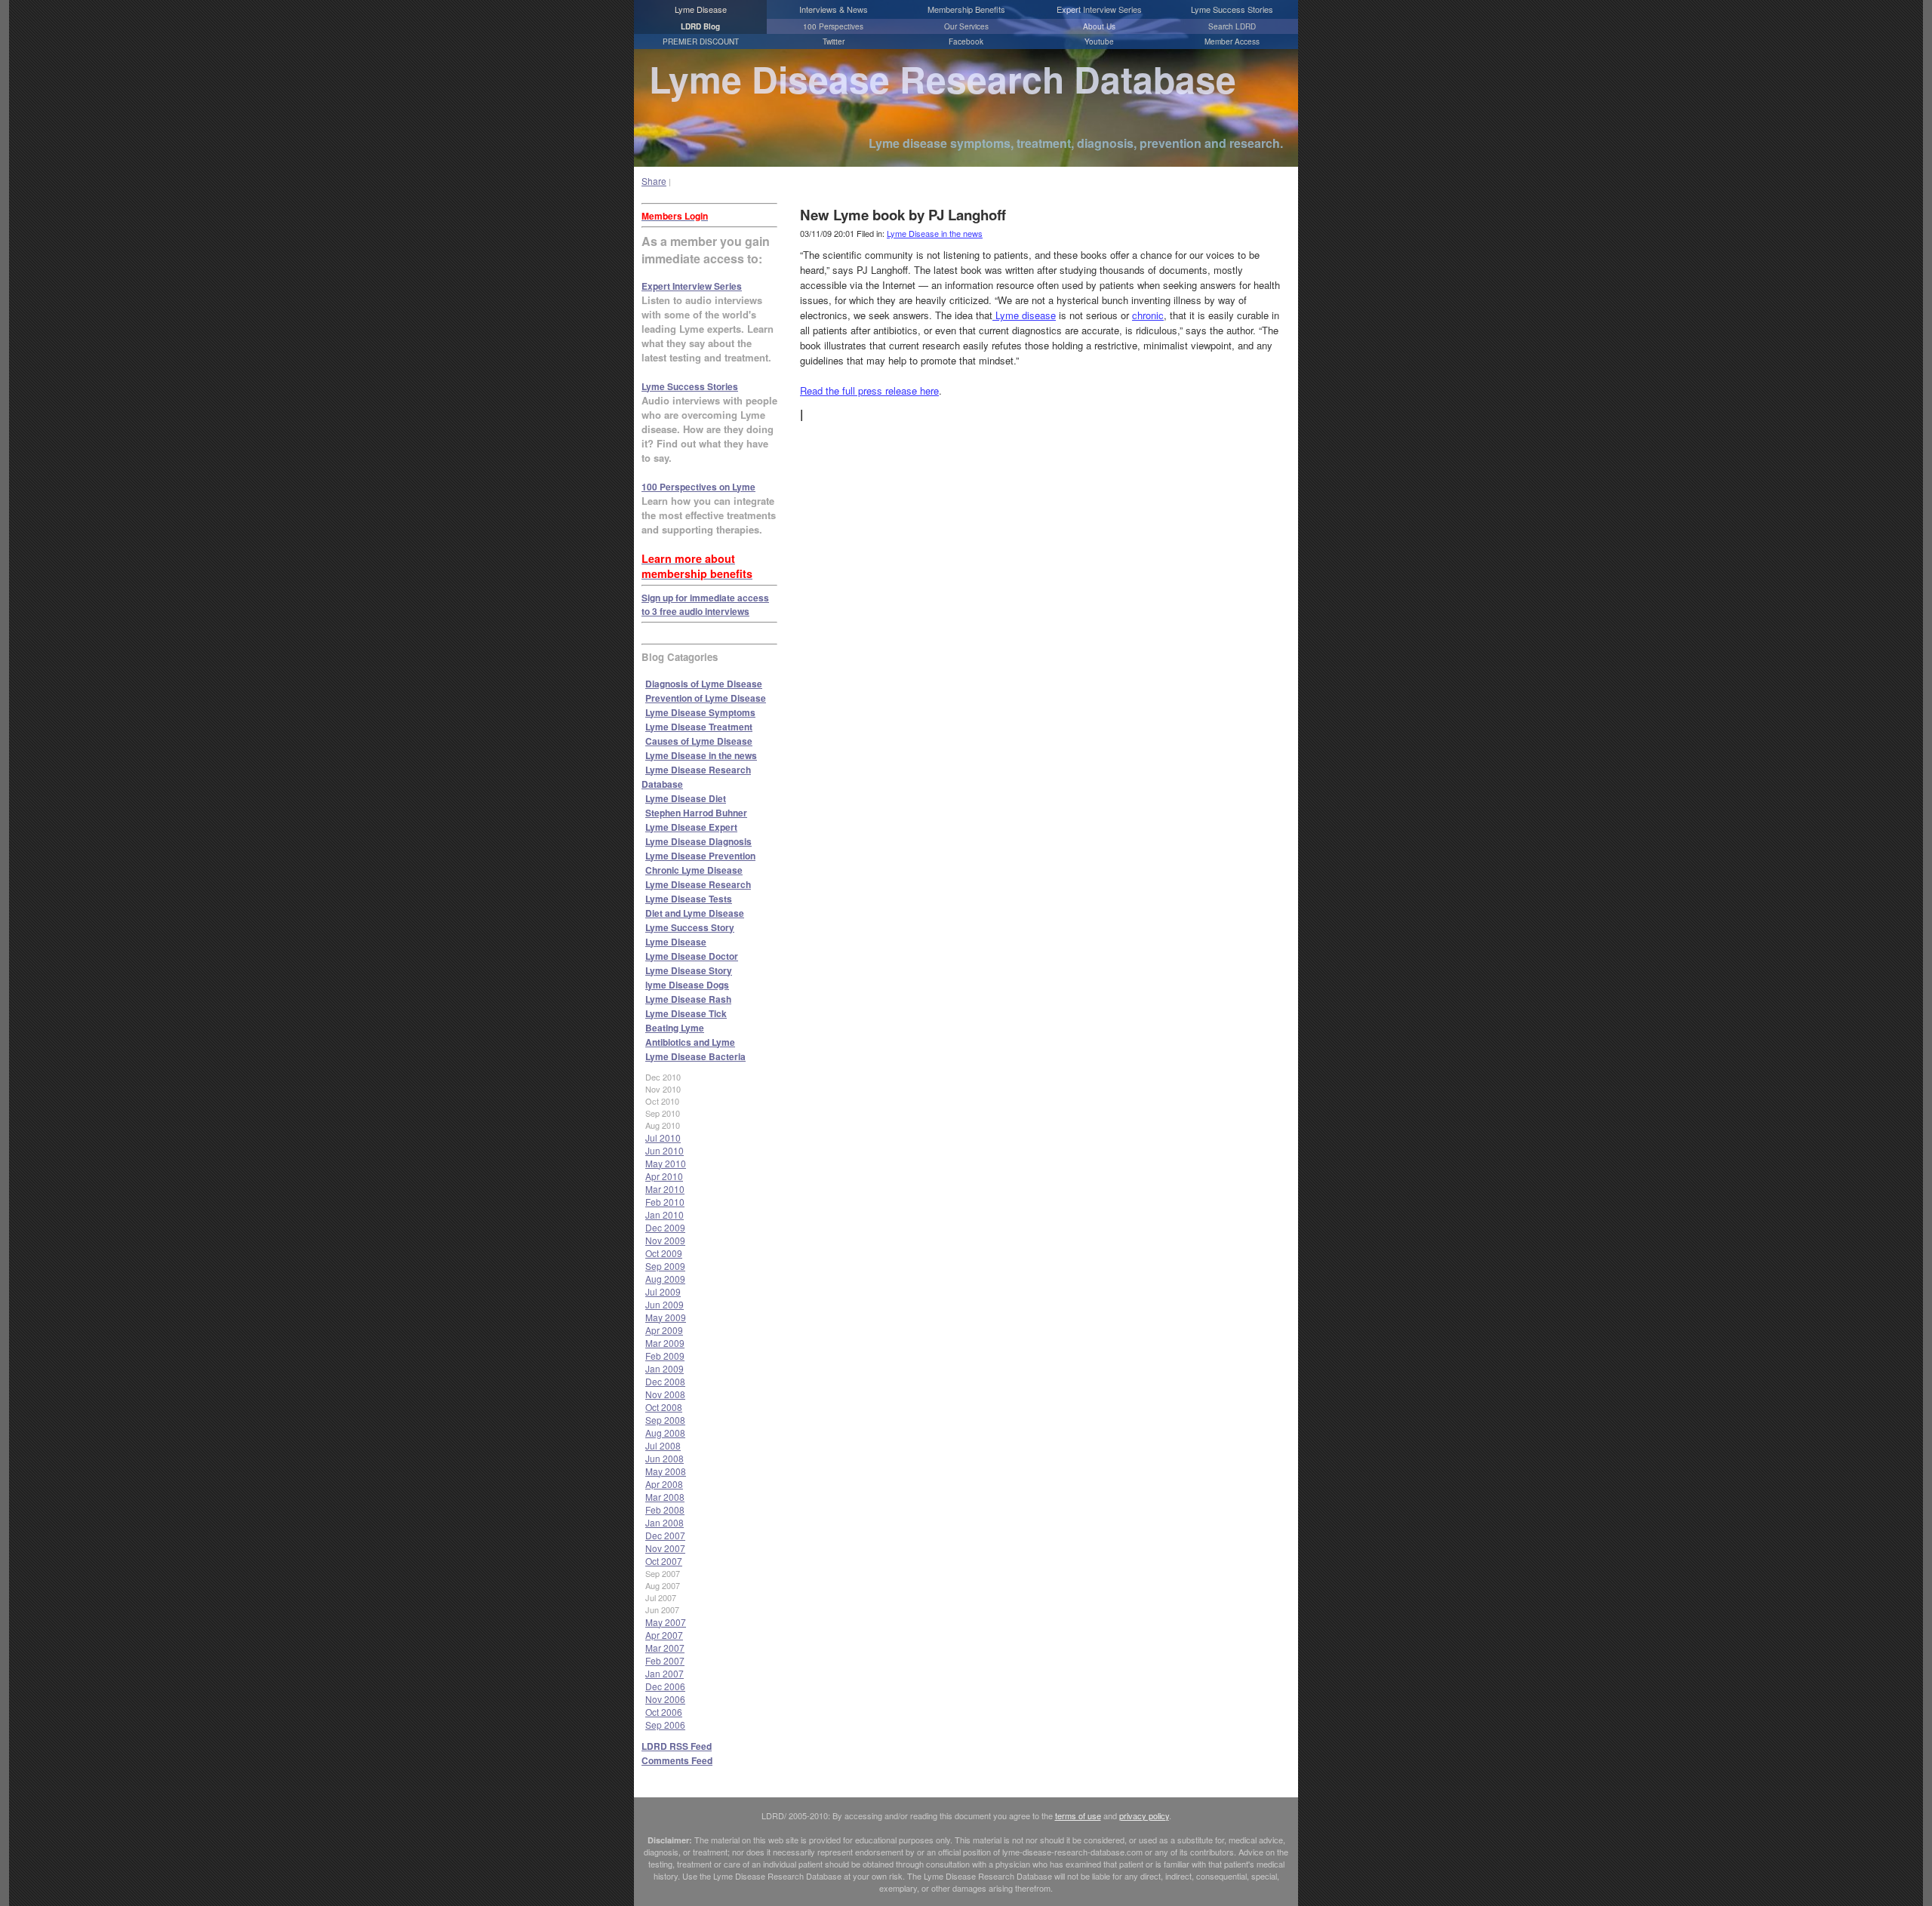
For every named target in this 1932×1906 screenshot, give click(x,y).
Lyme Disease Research (698, 884)
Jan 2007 (665, 1673)
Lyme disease (1024, 315)
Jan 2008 (665, 1522)
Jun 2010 (665, 1150)
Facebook (966, 42)
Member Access (1232, 42)
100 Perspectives (833, 26)
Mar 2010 (665, 1189)
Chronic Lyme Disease (694, 870)
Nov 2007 (665, 1548)
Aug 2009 (665, 1279)
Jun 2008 (665, 1458)
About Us (1099, 26)
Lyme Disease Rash (688, 999)
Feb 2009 (665, 1356)
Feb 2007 (665, 1660)
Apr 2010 (664, 1176)
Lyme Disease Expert (691, 827)
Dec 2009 (665, 1227)
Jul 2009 (663, 1291)
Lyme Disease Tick (686, 1013)
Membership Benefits (966, 9)
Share (654, 181)
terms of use (1078, 1815)
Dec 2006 (665, 1686)
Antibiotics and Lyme (690, 1042)
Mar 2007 (665, 1648)
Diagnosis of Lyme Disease (704, 684)
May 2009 (666, 1317)
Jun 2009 (665, 1304)
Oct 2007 (664, 1561)
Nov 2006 (665, 1699)
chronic (1148, 315)
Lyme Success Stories (1232, 9)
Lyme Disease (701, 9)
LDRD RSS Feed (677, 1746)
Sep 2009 (665, 1266)
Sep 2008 (665, 1420)
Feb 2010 (665, 1202)
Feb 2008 (665, 1509)
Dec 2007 (665, 1535)
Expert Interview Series (1099, 9)
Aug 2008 (665, 1433)
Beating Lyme (675, 1028)
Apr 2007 (664, 1635)
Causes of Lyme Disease (699, 741)
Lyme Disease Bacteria (695, 1056)
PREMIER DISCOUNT (701, 42)
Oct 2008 (664, 1407)
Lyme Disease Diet (686, 798)
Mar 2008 (665, 1497)
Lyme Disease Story (689, 970)
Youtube (1099, 42)
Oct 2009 (664, 1253)
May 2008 (666, 1471)
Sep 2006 (665, 1725)
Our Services (966, 26)
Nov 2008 (665, 1394)
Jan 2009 (665, 1368)
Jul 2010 (663, 1137)
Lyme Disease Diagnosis (698, 841)
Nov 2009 (665, 1240)
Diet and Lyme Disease (695, 913)
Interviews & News (834, 9)
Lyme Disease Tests (689, 899)
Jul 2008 (663, 1445)
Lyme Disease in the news (701, 755)
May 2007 (666, 1622)
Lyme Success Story (690, 927)
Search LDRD (1232, 26)
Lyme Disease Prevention (700, 856)
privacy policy (1144, 1815)
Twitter (834, 42)
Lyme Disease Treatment (699, 727)
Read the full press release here (869, 390)
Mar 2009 (665, 1343)
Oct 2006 (664, 1712)
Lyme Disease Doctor (692, 956)
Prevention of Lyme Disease (706, 698)
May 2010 (666, 1163)
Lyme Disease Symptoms (700, 712)
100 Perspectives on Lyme (698, 487)
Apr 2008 (664, 1484)
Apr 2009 (664, 1330)
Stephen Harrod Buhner (696, 813)
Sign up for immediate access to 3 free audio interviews (705, 604)
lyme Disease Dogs (687, 985)
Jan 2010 (665, 1214)
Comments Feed (677, 1760)
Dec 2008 (665, 1381)
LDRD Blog (700, 26)
